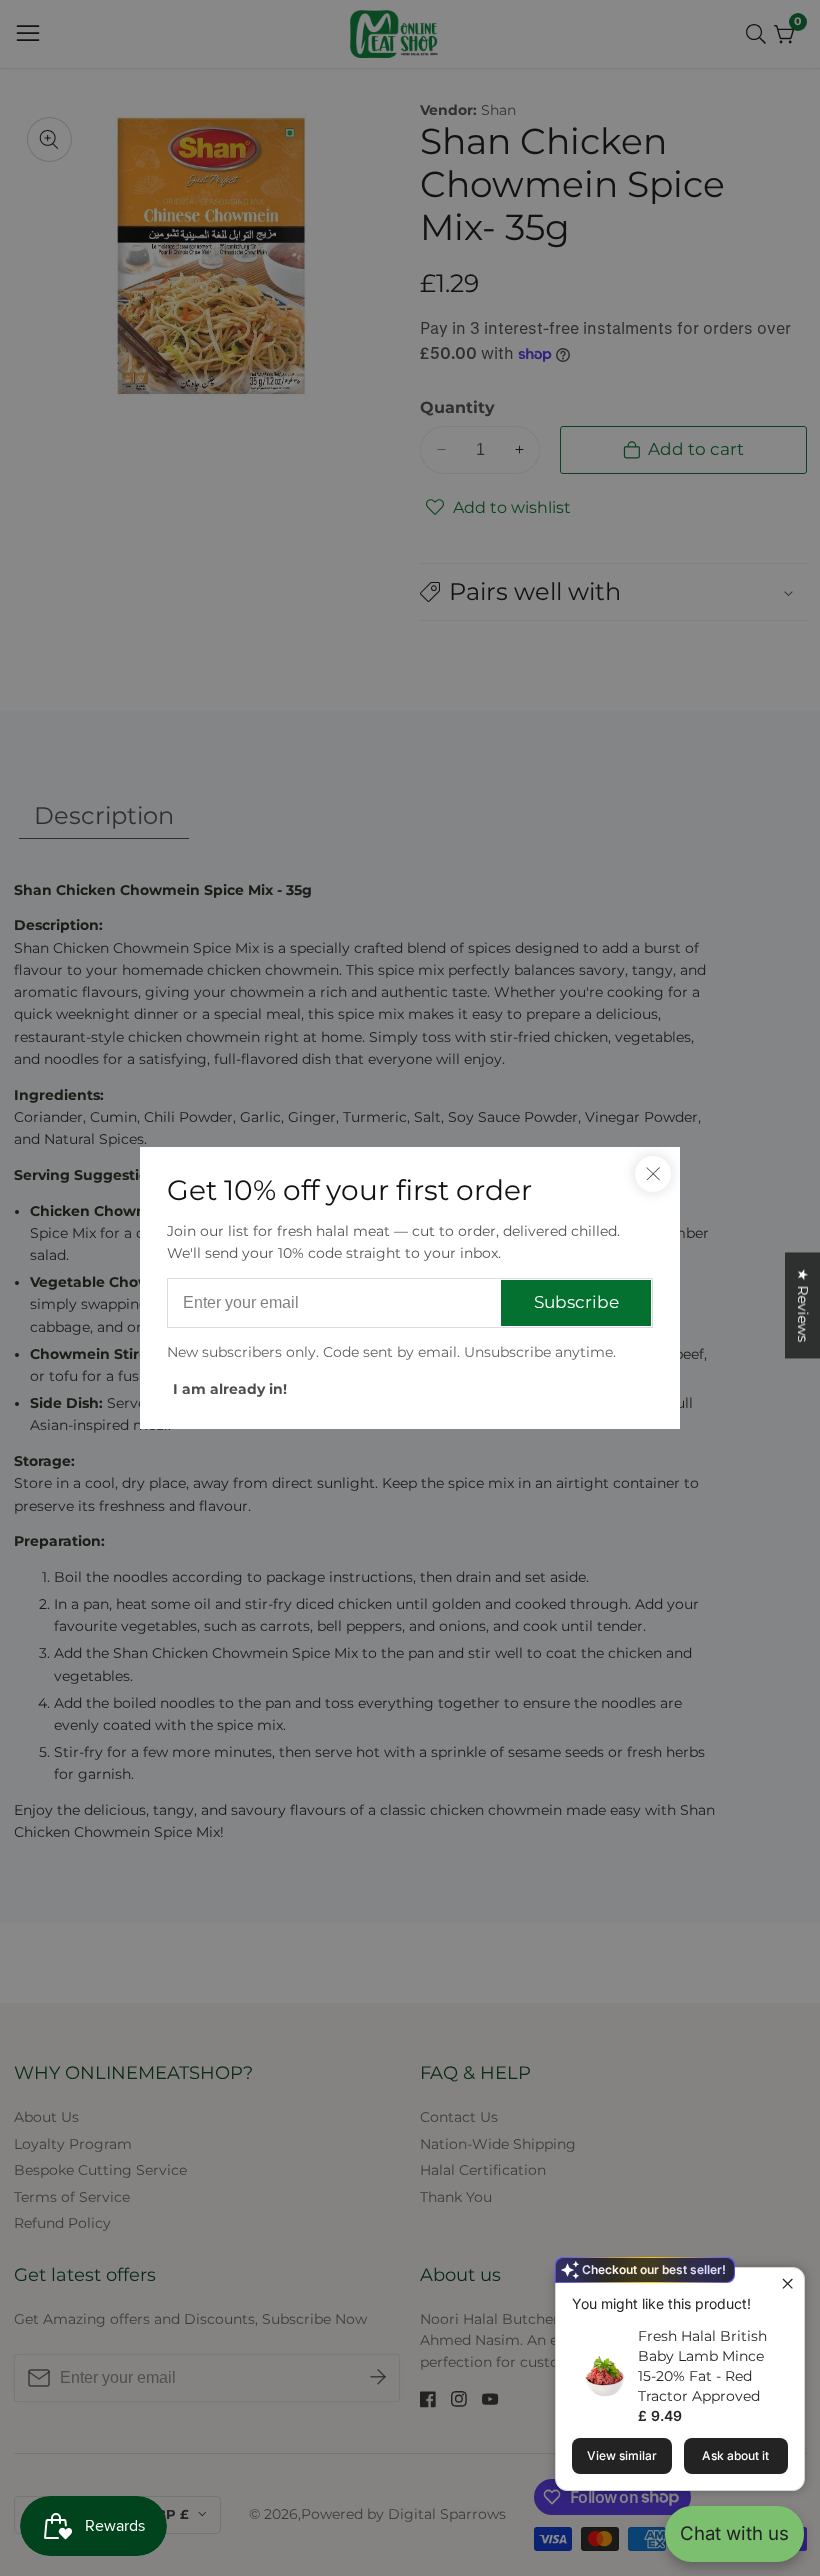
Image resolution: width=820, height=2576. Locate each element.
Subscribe (576, 1302)
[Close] (653, 1174)
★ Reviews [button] (803, 1305)
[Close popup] (786, 2285)
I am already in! (230, 1389)
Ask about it (735, 2455)
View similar (622, 2455)
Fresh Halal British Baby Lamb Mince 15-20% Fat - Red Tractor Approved (702, 2366)
